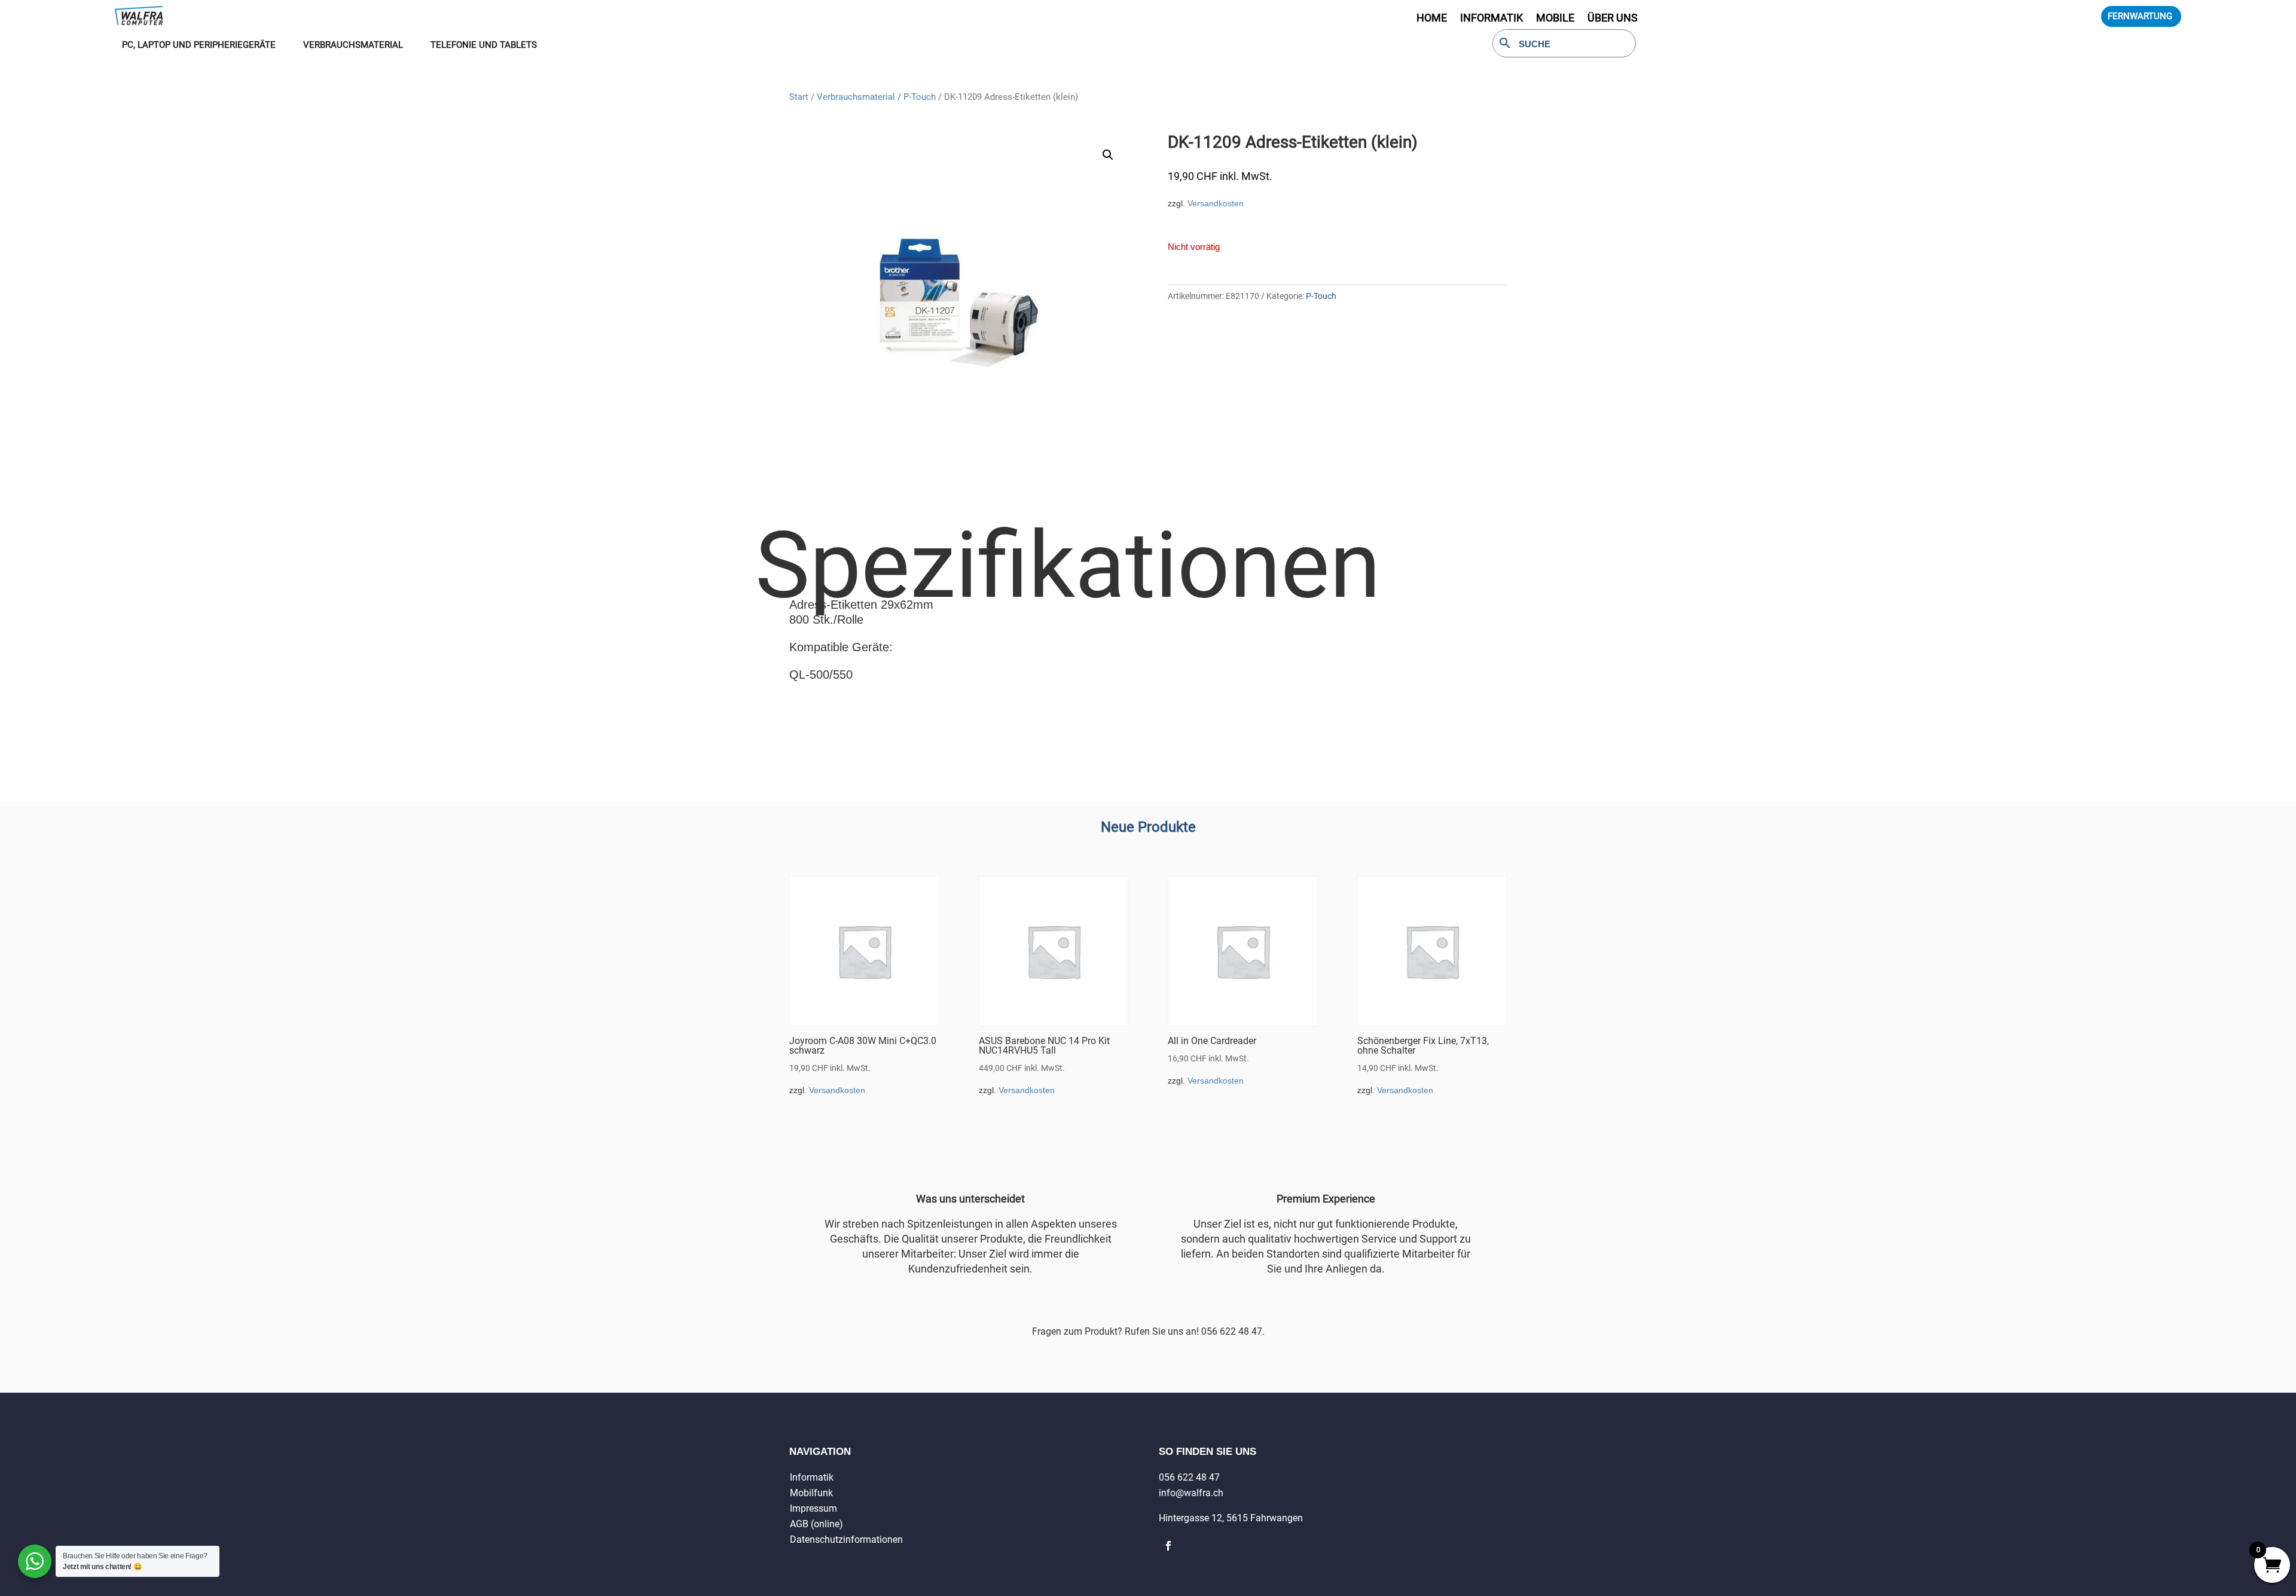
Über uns (1613, 19)
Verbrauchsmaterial (856, 97)
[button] (1108, 155)
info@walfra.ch (1191, 1493)
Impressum (813, 1508)
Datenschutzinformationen (846, 1539)
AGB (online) (816, 1524)
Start (799, 97)
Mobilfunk (811, 1493)
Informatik (812, 1477)
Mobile (1555, 19)
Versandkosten (1216, 203)
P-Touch (920, 97)
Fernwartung (2140, 16)
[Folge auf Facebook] (1168, 1546)
